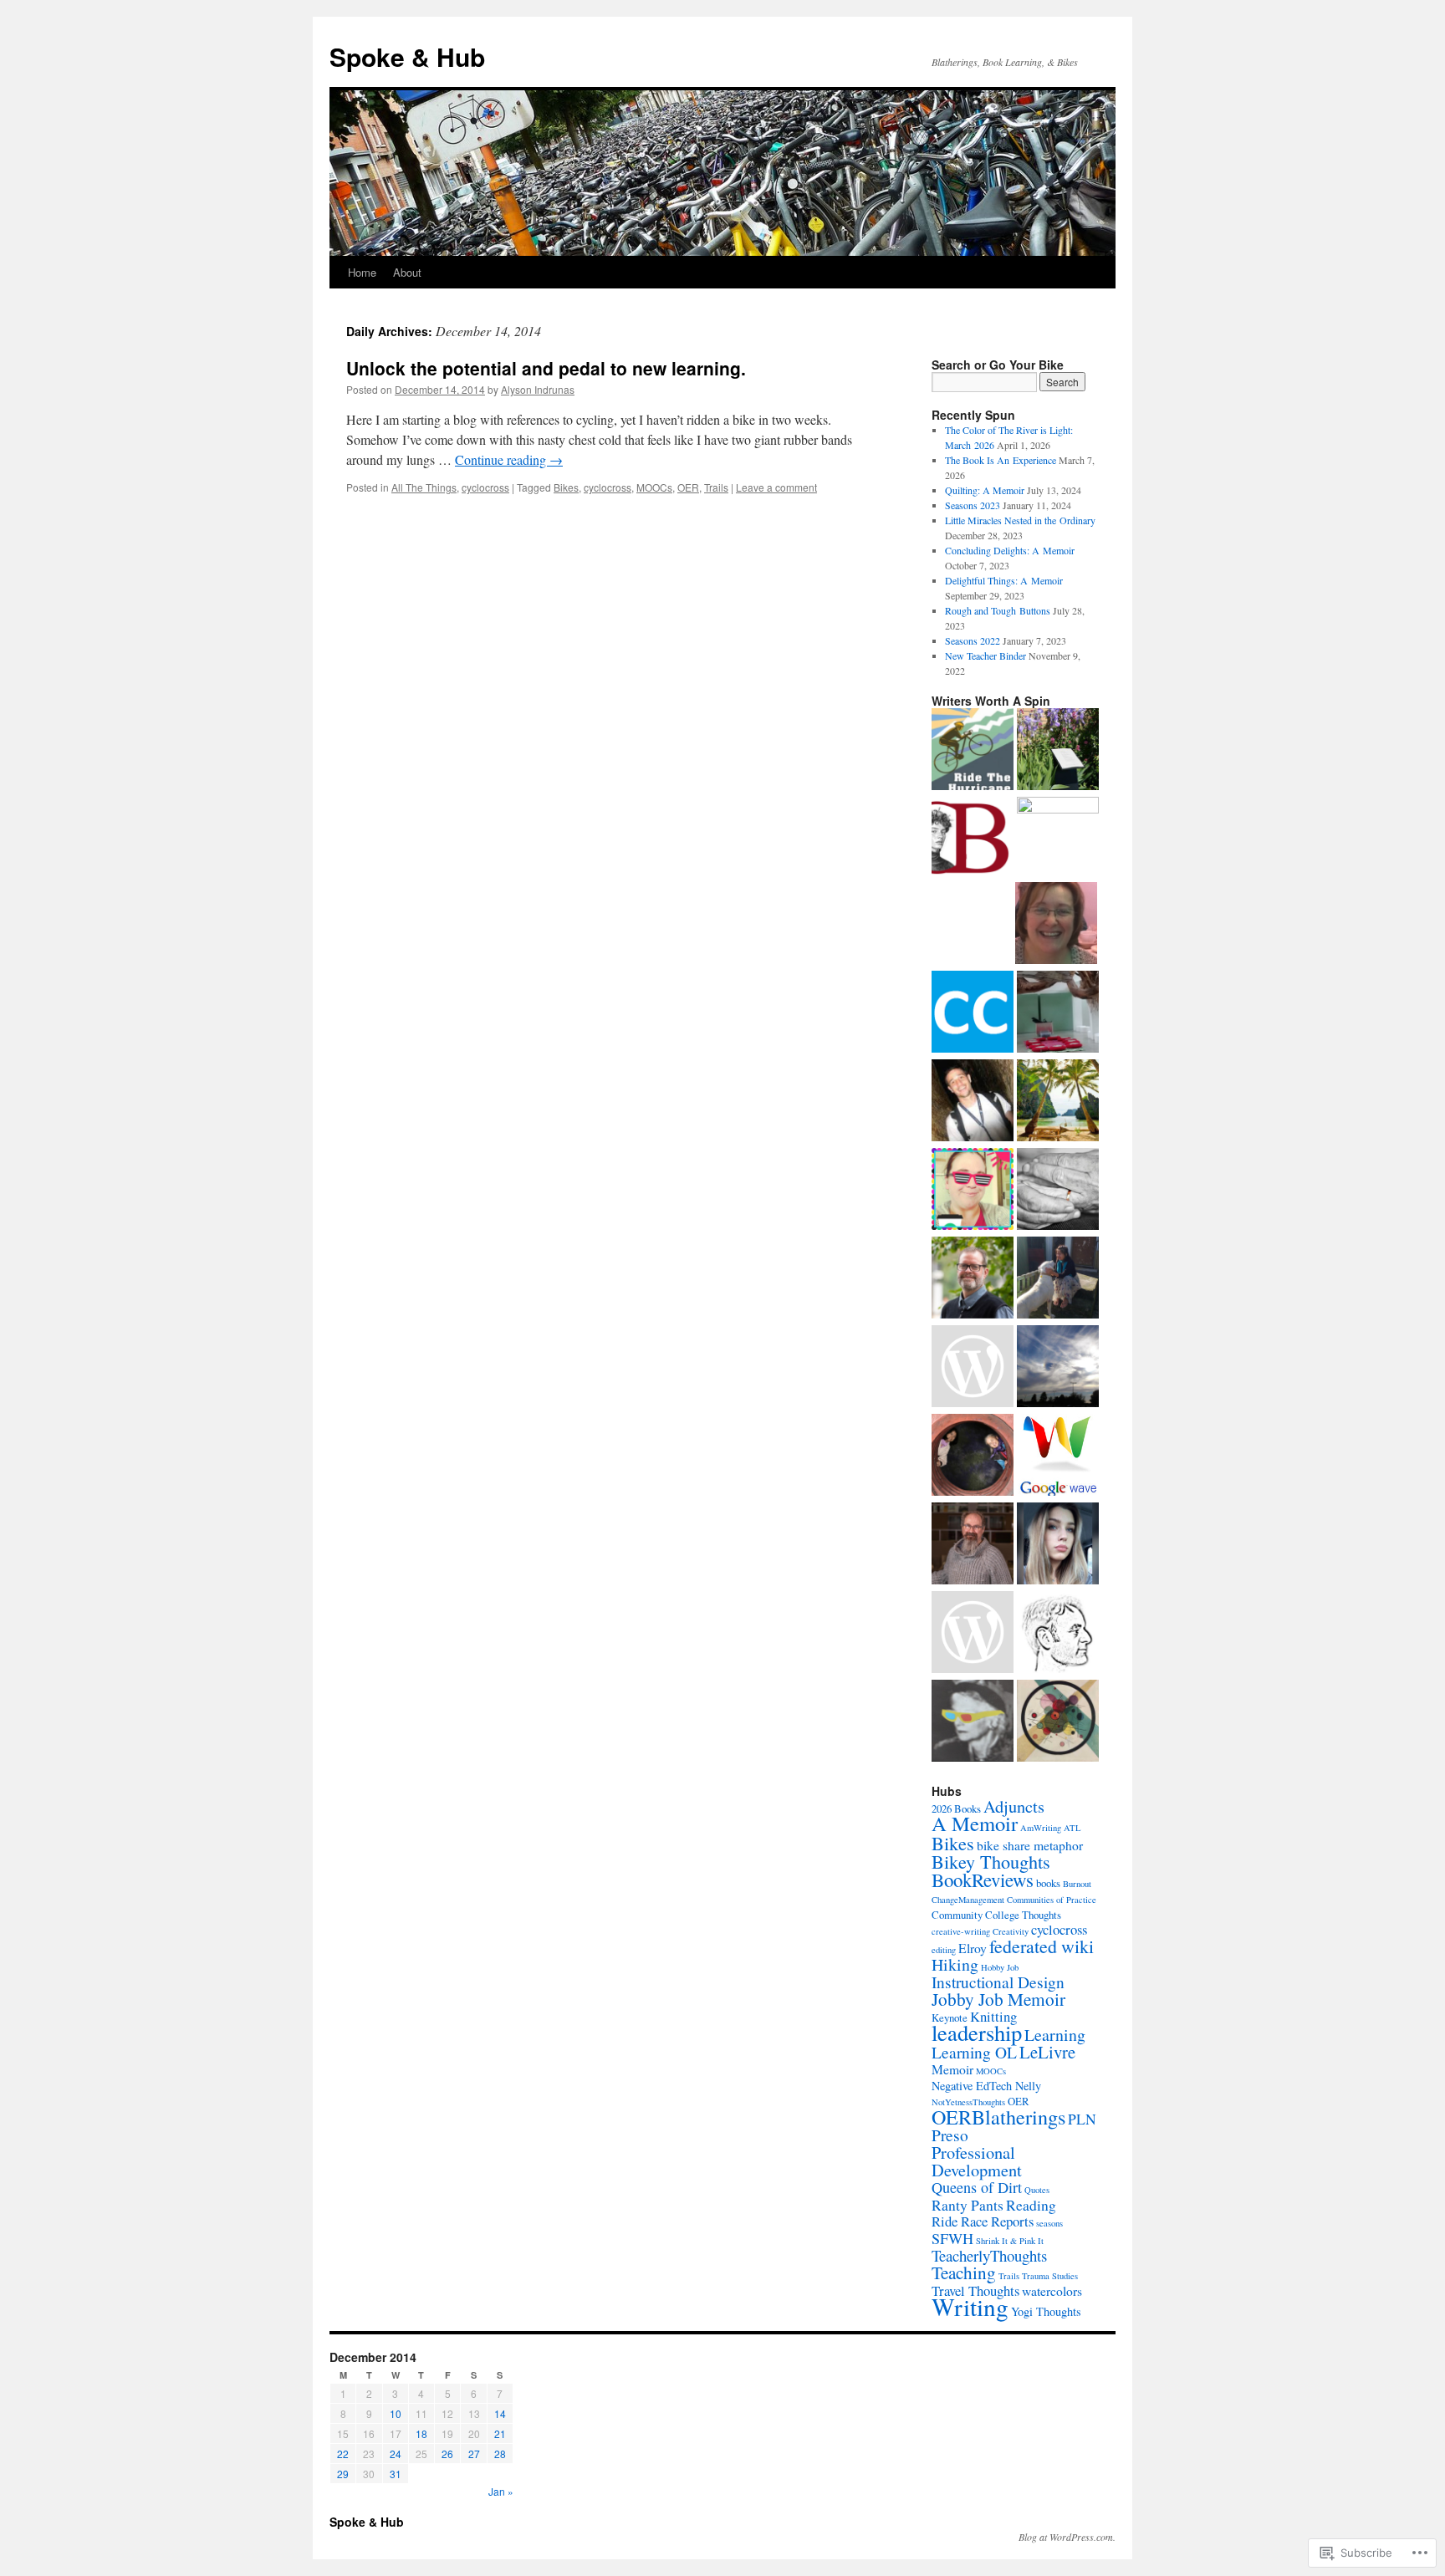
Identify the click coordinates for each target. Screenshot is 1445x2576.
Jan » (501, 2491)
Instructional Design (998, 1982)
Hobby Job (1000, 1967)
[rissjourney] (973, 1368)
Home (362, 272)
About (407, 272)
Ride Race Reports (983, 2221)
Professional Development (977, 2161)
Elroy (973, 1948)
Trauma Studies (1050, 2276)
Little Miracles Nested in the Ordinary (1020, 520)
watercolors (1052, 2290)
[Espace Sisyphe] (1056, 925)
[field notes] (973, 1722)
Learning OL (974, 2052)
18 (421, 2433)
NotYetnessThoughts (968, 2102)
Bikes (566, 487)
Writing (970, 2306)
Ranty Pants (968, 2205)
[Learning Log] (1058, 1722)
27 (474, 2454)
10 (396, 2413)
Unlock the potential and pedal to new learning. (546, 368)
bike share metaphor (1030, 1845)
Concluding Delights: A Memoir (1010, 550)
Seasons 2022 (973, 640)
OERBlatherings (998, 2117)
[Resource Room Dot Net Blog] (1058, 1368)
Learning (1055, 2035)
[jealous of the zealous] (1058, 1545)
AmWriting (1041, 1828)
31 (396, 2474)
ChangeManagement (968, 1900)
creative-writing (961, 1931)
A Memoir (975, 1823)
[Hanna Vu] (1058, 1279)
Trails (716, 487)
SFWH (952, 2238)
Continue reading (509, 459)
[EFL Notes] (1058, 1013)
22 (343, 2454)
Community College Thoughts (996, 1915)
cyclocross (485, 487)
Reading (1031, 2205)
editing (944, 1950)
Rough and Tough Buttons (998, 610)
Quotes (1037, 2190)
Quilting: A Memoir (985, 490)
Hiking (955, 1964)
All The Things (424, 487)
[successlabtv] (1058, 1102)
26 (447, 2454)
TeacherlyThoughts (989, 2255)
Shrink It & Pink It (1010, 2241)
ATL (1072, 1828)
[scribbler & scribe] (973, 1456)
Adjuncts (1014, 1806)
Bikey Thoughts (991, 1861)
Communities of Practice (1052, 1900)
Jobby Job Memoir (998, 1999)
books (1048, 1883)
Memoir (952, 2069)
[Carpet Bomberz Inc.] (1058, 1456)
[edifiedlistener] (1058, 838)
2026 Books (956, 1808)
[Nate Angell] (1058, 1634)
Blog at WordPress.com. (1067, 2537)
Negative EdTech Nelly (986, 2086)
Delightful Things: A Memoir (1004, 580)
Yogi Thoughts (1046, 2311)
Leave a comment (776, 487)
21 (500, 2433)
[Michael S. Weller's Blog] (973, 1634)
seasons (1049, 2223)
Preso (950, 2135)
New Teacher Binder (985, 655)
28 (500, 2454)
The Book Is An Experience (1001, 460)
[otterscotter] (973, 1279)
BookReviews (983, 1880)
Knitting (993, 2016)
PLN (1082, 2119)
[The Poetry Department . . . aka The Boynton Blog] (1058, 751)
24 (396, 2454)
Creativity (1011, 1931)
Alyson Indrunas (538, 389)
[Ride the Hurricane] (973, 751)
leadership (977, 2032)
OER (688, 487)
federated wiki (1042, 1946)
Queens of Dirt (977, 2187)
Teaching (964, 2272)
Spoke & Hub (407, 56)
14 (500, 2413)
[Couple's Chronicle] (973, 1013)
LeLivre (1047, 2052)
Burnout (1077, 1884)
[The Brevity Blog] (973, 839)
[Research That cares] (1058, 1191)
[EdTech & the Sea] (973, 1191)
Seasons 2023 (973, 505)
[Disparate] (973, 1545)
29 (343, 2474)
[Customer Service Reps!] (973, 1102)
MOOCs (654, 487)
